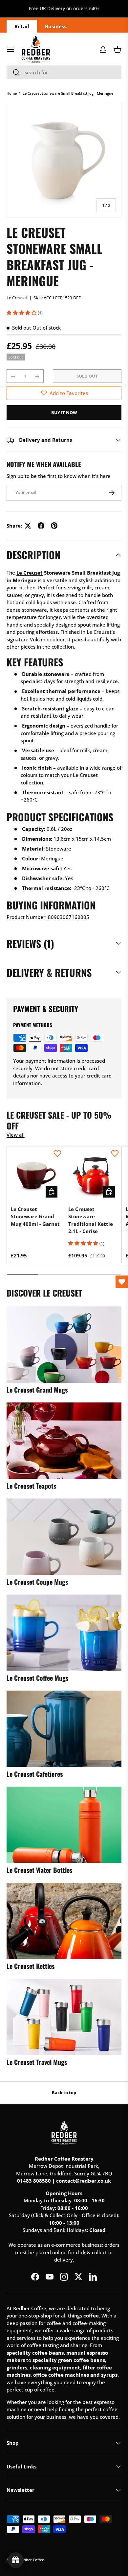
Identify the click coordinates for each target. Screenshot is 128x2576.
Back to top (64, 2093)
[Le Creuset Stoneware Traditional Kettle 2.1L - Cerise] (93, 1176)
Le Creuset (17, 298)
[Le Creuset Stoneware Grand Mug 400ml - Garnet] (35, 1176)
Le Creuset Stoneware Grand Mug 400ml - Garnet (35, 1216)
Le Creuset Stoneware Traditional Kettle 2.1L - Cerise (91, 1220)
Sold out (87, 376)
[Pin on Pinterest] (54, 526)
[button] (117, 49)
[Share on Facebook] (41, 526)
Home (12, 93)
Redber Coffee (32, 2560)
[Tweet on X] (28, 526)
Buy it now (64, 412)
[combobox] (64, 72)
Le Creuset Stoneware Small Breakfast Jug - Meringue (68, 93)
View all (16, 1135)
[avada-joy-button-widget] (16, 2560)
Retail (22, 26)
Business (56, 26)
